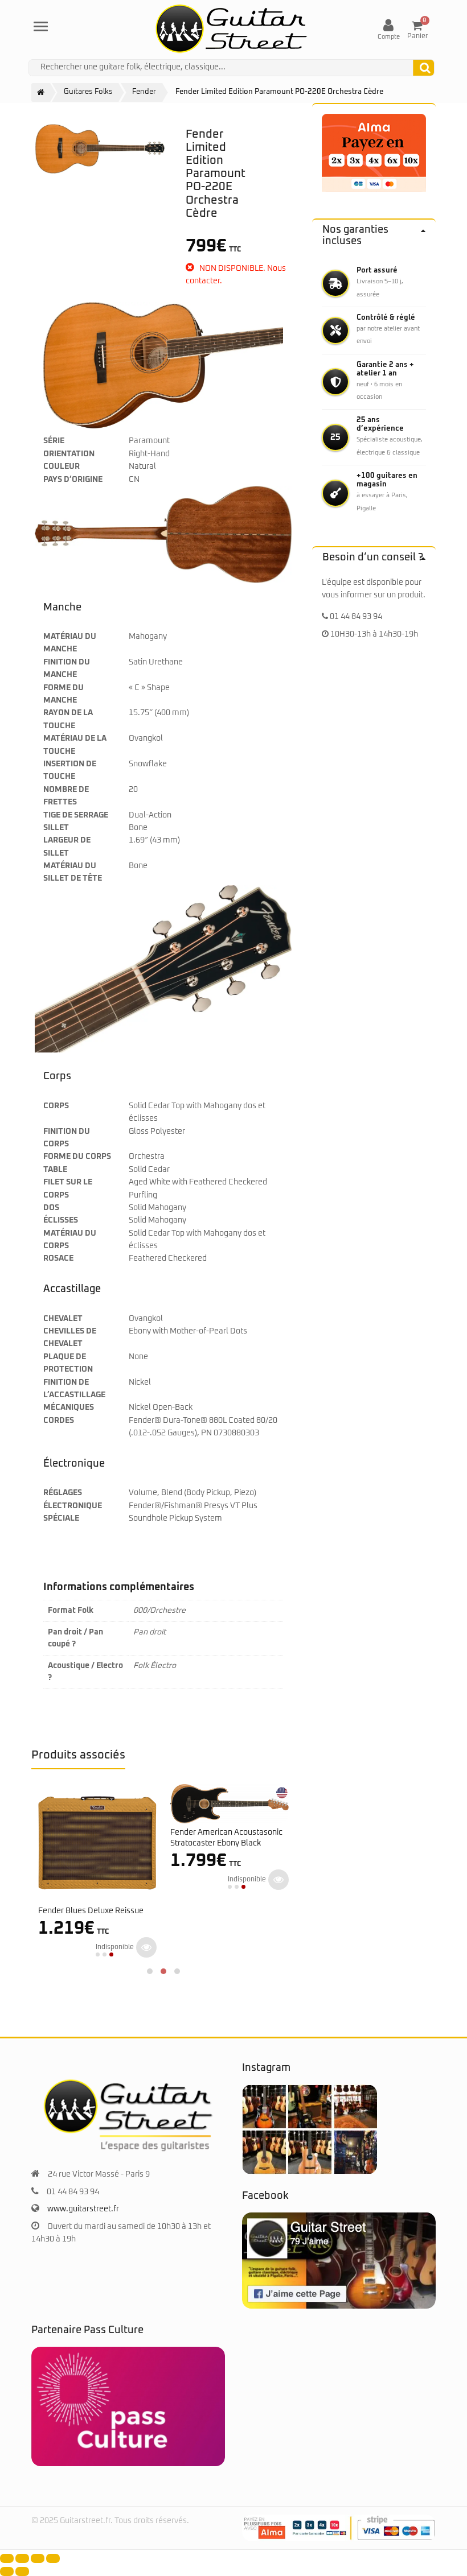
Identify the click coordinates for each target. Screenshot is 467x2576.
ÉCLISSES (61, 1220)
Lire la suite (146, 1947)
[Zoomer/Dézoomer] (7, 2558)
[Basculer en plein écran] (22, 2558)
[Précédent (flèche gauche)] (7, 2571)
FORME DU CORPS (77, 1157)
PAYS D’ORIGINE (73, 480)
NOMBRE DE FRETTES (66, 796)
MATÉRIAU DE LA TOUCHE (75, 745)
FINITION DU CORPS (67, 1138)
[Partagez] (38, 2558)
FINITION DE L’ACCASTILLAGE (74, 1389)
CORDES (59, 1421)
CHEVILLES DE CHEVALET (70, 1337)
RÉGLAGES (63, 1493)
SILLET (56, 828)
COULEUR (62, 467)
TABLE (55, 1170)
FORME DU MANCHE (64, 694)
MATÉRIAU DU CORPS (70, 1240)
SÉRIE (54, 441)
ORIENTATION (69, 454)
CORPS (56, 1106)
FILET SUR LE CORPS (68, 1188)
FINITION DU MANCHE (67, 668)
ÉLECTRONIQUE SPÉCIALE (73, 1512)
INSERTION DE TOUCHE (70, 770)
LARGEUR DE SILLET (67, 847)
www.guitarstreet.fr (83, 2209)
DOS (51, 1208)
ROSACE (58, 1258)
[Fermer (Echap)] (53, 2558)
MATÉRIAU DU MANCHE (70, 643)
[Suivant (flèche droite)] (22, 2571)
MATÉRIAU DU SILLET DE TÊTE (73, 872)
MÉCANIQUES (69, 1407)
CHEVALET (63, 1319)
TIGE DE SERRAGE (76, 815)
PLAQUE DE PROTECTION (68, 1363)
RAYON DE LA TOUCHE (68, 719)
